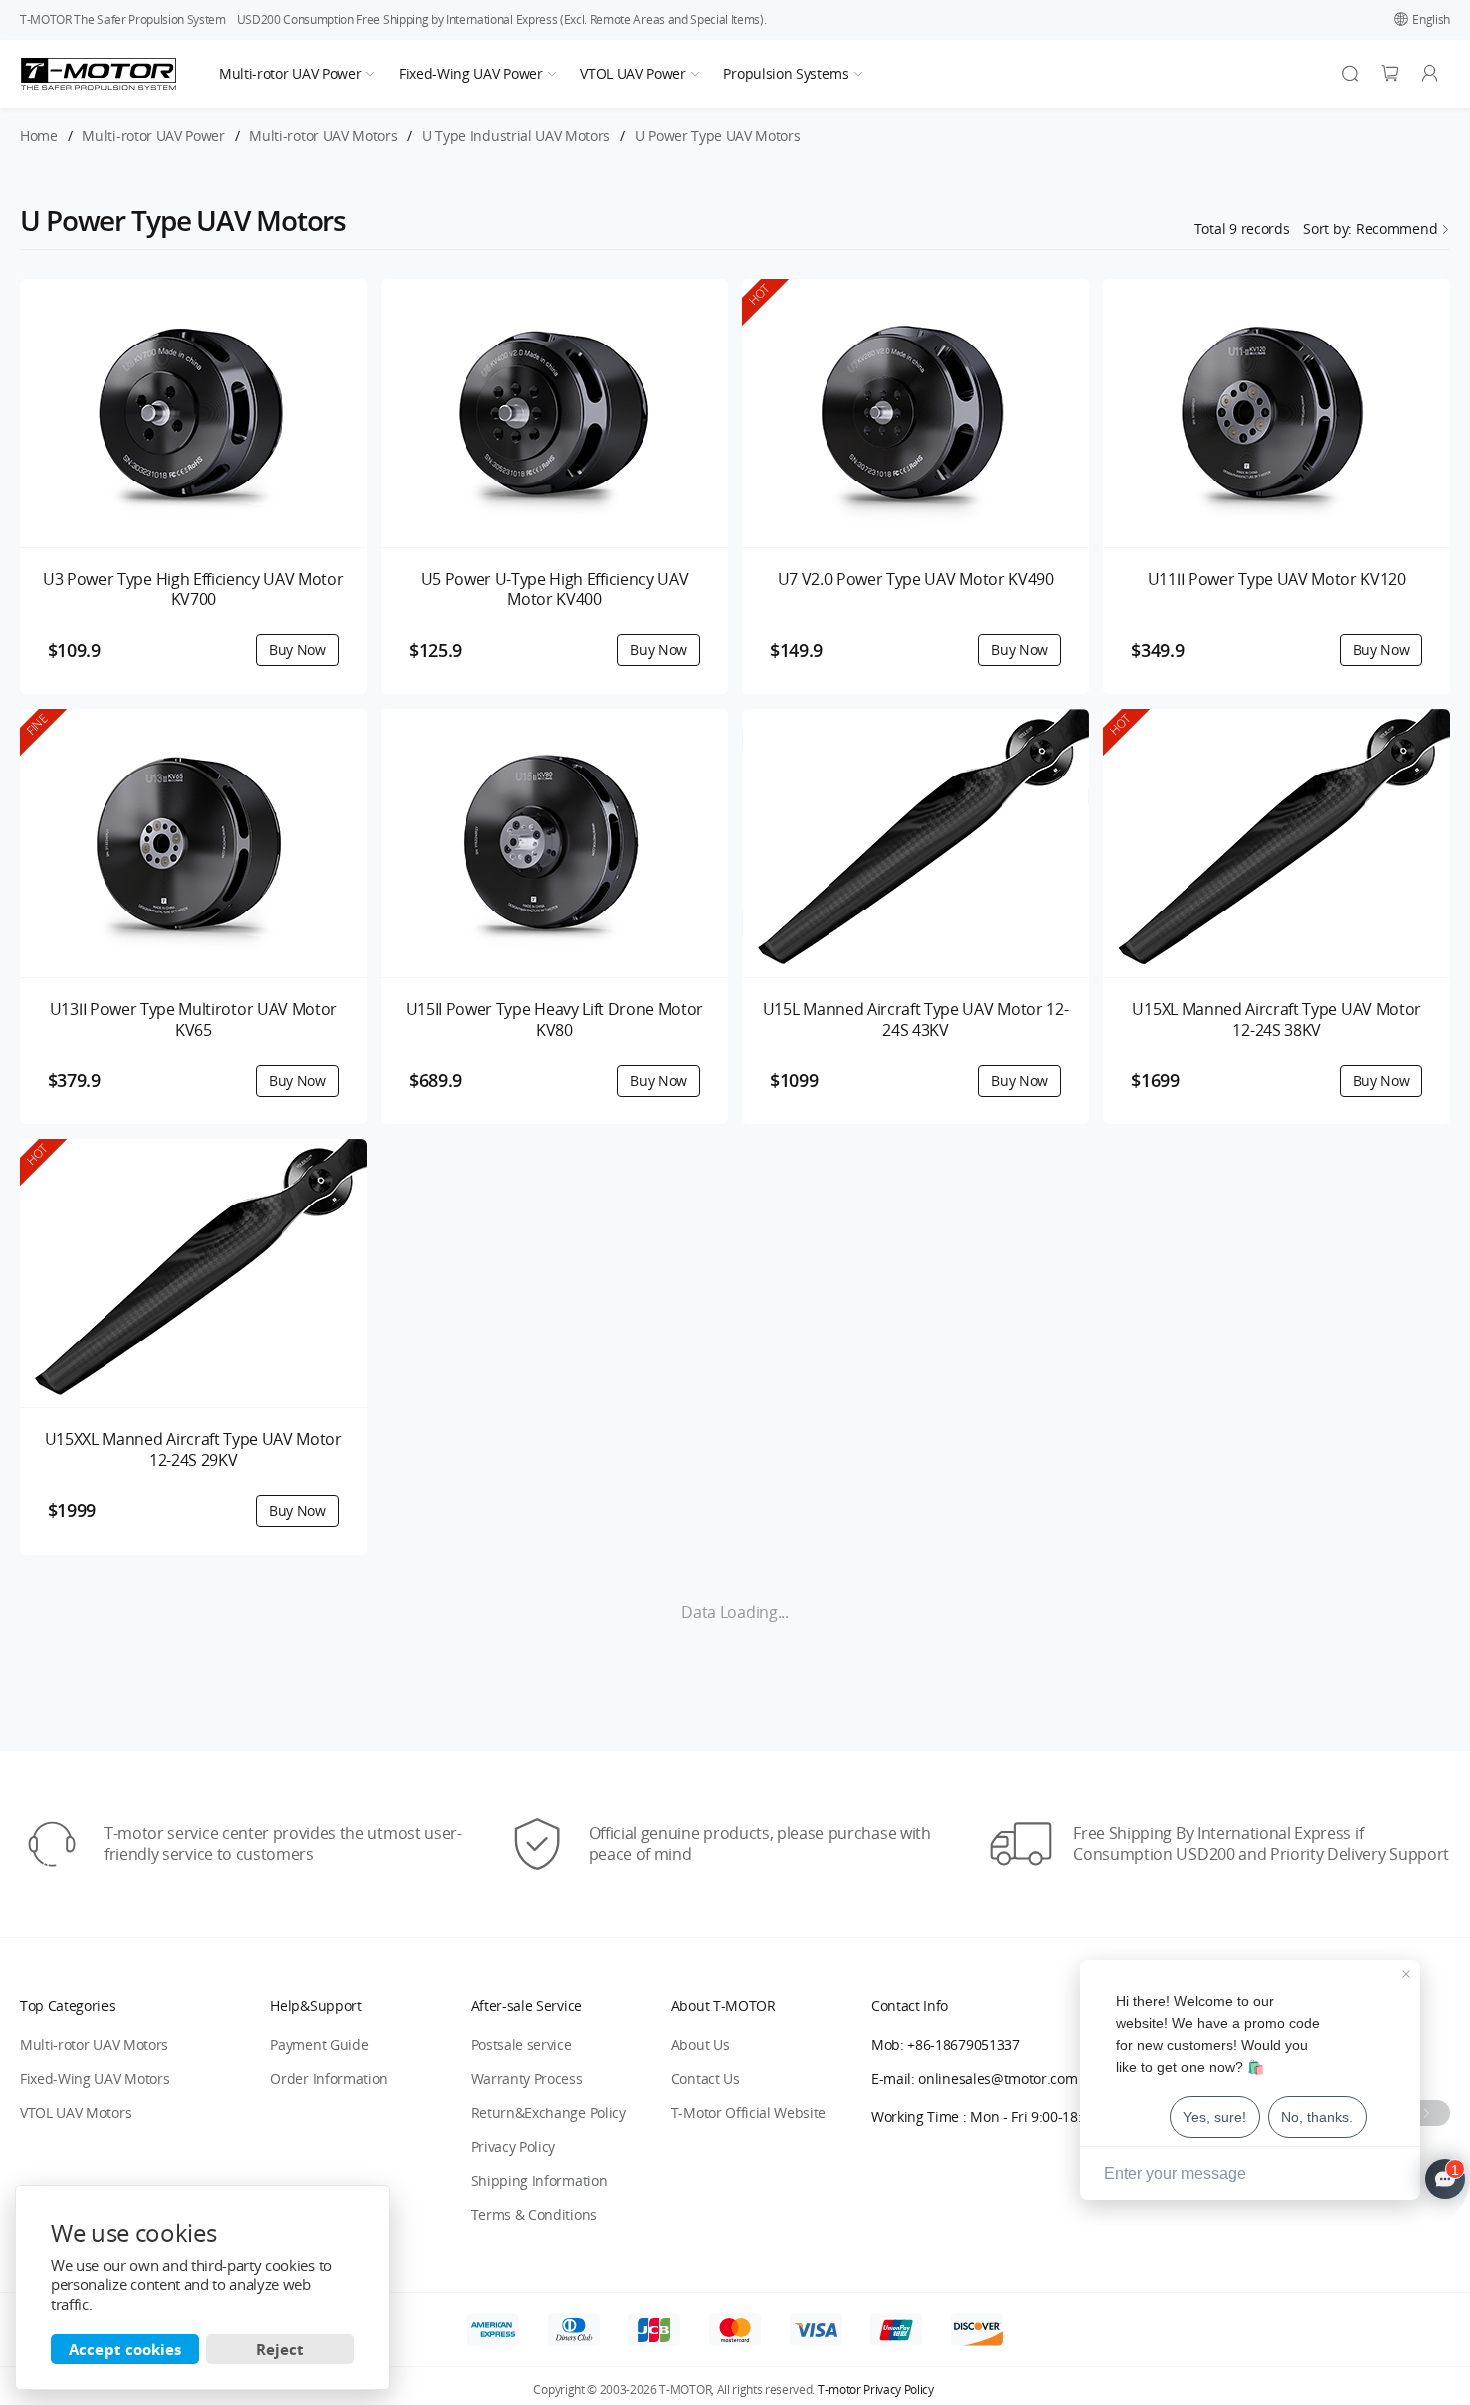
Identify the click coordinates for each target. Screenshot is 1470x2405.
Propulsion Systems (785, 73)
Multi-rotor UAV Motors (323, 136)
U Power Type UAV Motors (718, 136)
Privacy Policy (513, 2146)
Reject (280, 2349)
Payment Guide (319, 2044)
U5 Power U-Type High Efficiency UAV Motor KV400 (555, 590)
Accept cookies (125, 2349)
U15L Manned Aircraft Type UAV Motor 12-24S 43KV (916, 1020)
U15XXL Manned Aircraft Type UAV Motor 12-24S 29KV (193, 1450)
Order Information (329, 2078)
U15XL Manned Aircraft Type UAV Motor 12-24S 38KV (1276, 1020)
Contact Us (705, 2078)
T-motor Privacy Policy (876, 2390)
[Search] (1350, 74)
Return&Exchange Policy (548, 2112)
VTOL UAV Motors (75, 2112)
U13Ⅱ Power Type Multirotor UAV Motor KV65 (193, 1020)
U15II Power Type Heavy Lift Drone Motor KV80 (555, 1020)
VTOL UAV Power (633, 73)
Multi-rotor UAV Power (290, 73)
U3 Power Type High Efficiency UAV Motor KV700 (193, 590)
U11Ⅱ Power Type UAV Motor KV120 (1277, 579)
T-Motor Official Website (748, 2112)
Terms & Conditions (534, 2214)
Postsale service (521, 2044)
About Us (700, 2044)
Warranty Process (527, 2078)
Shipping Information (539, 2180)
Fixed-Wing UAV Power (471, 73)
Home (39, 136)
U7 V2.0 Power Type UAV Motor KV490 (916, 579)
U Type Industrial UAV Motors (516, 136)
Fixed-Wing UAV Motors (94, 2078)
